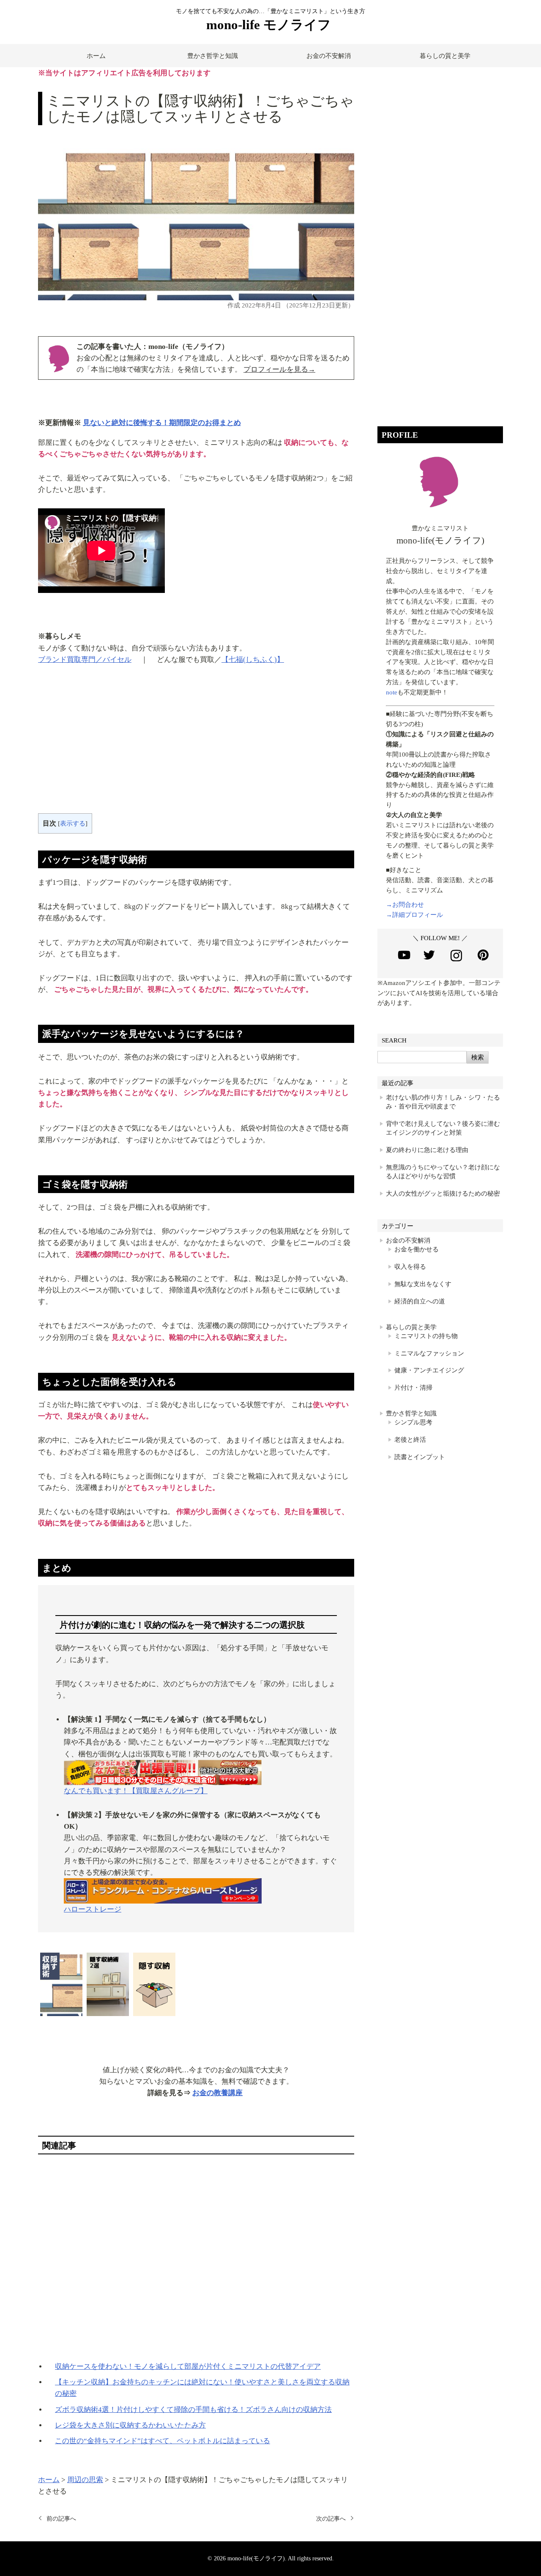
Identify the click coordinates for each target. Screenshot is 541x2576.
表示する (73, 823)
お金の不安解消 (329, 56)
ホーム (96, 56)
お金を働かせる (417, 1249)
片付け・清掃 (413, 1388)
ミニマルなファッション (429, 1353)
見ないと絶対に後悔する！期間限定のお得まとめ (162, 423)
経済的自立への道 (420, 1301)
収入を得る (410, 1267)
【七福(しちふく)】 (253, 660)
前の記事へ (61, 2518)
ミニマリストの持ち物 (426, 1336)
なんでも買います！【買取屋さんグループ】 (136, 1791)
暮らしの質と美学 (445, 56)
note (392, 692)
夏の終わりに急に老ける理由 (427, 1150)
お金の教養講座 (217, 2093)
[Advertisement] (196, 746)
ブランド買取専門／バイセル (85, 660)
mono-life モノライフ (269, 25)
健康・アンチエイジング (429, 1370)
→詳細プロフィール (414, 915)
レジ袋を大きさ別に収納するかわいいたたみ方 (130, 2425)
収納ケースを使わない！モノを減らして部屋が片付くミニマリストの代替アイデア (188, 2366)
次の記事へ (331, 2518)
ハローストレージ (93, 1909)
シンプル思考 (413, 1422)
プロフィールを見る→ (279, 369)
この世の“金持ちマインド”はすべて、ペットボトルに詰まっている (163, 2441)
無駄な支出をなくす (423, 1284)
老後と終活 (410, 1440)
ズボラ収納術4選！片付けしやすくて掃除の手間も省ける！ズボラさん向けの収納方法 (193, 2410)
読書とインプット (420, 1457)
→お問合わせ (405, 905)
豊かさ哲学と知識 (213, 56)
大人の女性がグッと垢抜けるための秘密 (443, 1193)
